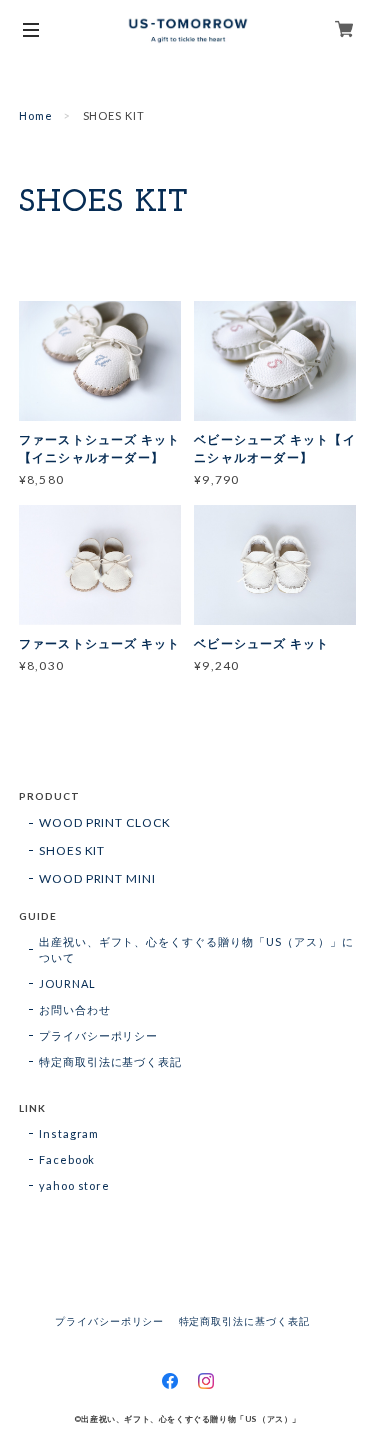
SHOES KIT (72, 850)
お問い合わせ (75, 1009)
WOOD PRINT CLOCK (105, 822)
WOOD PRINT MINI (97, 878)
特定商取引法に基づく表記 (111, 1061)
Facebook (67, 1159)
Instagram (69, 1133)
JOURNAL (67, 983)
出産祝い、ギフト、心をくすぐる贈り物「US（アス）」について (196, 949)
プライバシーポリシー (99, 1035)
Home (36, 115)
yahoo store (75, 1185)
